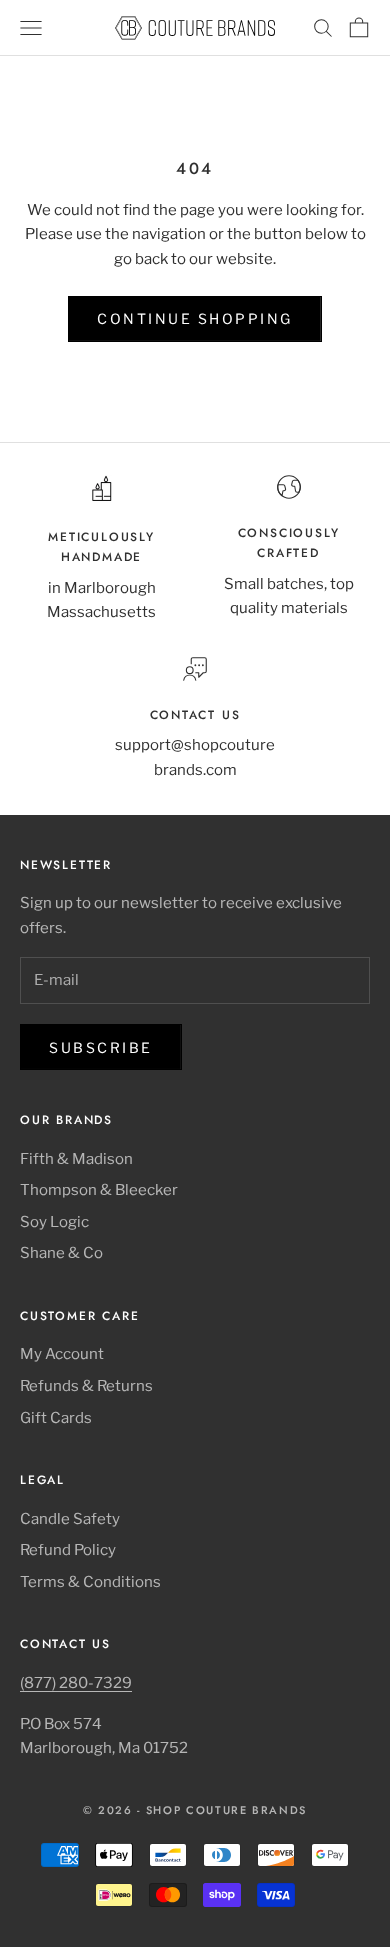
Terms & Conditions (90, 1582)
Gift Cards (56, 1418)
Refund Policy (68, 1550)
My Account (62, 1354)
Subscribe (101, 1047)
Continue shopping (195, 318)
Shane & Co (61, 1253)
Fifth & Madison (76, 1159)
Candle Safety (70, 1519)
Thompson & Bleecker (99, 1190)
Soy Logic (54, 1222)
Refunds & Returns (86, 1386)
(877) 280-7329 (76, 1683)
